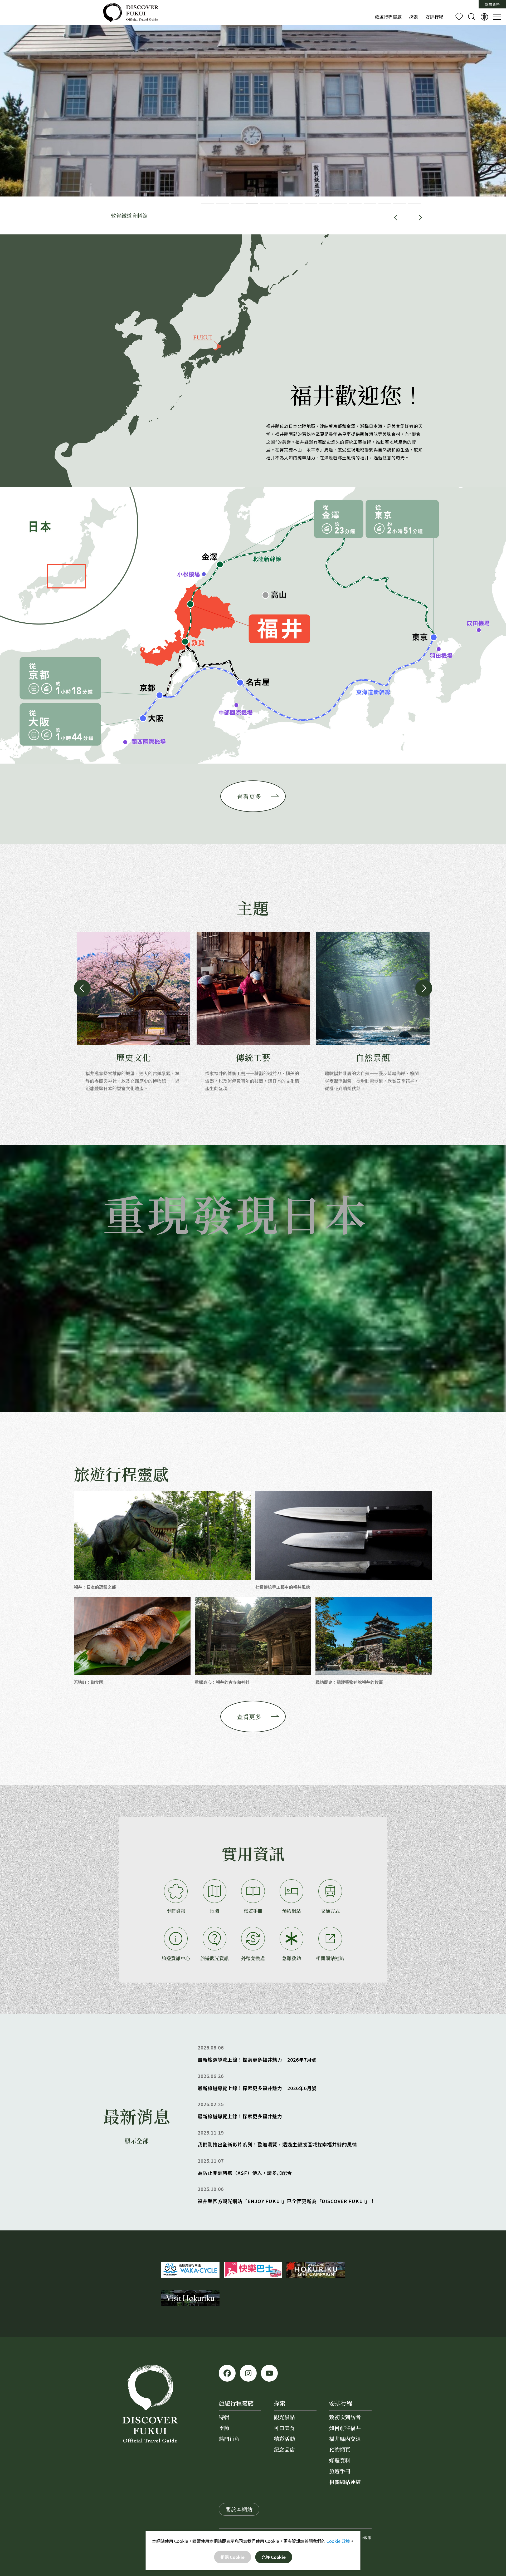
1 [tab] (208, 204)
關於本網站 (239, 2509)
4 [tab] (252, 204)
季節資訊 (176, 1911)
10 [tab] (340, 204)
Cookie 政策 (338, 2541)
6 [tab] (281, 204)
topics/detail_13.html (300, 2054)
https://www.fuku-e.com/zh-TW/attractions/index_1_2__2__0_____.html (373, 1012)
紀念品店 (284, 2449)
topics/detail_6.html (300, 2167)
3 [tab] (237, 204)
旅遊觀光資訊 (215, 1958)
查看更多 (249, 796)
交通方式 (330, 1911)
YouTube (269, 2373)
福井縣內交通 (345, 2439)
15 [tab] (414, 204)
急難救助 (291, 1958)
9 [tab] (326, 204)
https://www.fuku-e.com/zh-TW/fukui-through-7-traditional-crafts (344, 1541)
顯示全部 (137, 2141)
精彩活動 (284, 2439)
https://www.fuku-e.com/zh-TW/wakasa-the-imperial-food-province (132, 1642)
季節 (224, 2428)
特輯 (224, 2417)
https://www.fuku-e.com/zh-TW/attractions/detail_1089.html (253, 130)
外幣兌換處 (253, 1958)
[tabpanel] (253, 130)
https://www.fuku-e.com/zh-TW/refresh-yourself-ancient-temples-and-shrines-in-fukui (253, 1642)
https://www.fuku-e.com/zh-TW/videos (300, 2139)
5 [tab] (267, 204)
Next (421, 218)
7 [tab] (296, 204)
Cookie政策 (361, 2538)
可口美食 (284, 2428)
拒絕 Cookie (232, 2557)
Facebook (227, 2373)
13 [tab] (385, 204)
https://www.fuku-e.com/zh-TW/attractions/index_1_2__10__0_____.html (253, 1012)
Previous (395, 218)
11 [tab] (355, 204)
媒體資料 (492, 4)
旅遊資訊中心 (176, 1958)
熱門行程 (229, 2439)
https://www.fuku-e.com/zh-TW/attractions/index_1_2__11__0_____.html (134, 1012)
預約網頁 (340, 2449)
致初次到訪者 (345, 2417)
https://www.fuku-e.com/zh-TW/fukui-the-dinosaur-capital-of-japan (162, 1541)
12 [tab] (370, 204)
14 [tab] (400, 204)
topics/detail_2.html (300, 2195)
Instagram (248, 2373)
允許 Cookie (274, 2557)
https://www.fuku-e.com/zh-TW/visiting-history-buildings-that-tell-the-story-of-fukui (374, 1642)
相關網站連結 (330, 1958)
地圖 (215, 1911)
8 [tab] (311, 204)
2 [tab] (222, 204)
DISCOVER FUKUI (131, 13)
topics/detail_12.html (300, 2082)
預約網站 (291, 1911)
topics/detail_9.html (300, 2110)
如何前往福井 (345, 2428)
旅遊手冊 (253, 1911)
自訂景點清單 (459, 17)
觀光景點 (284, 2417)
